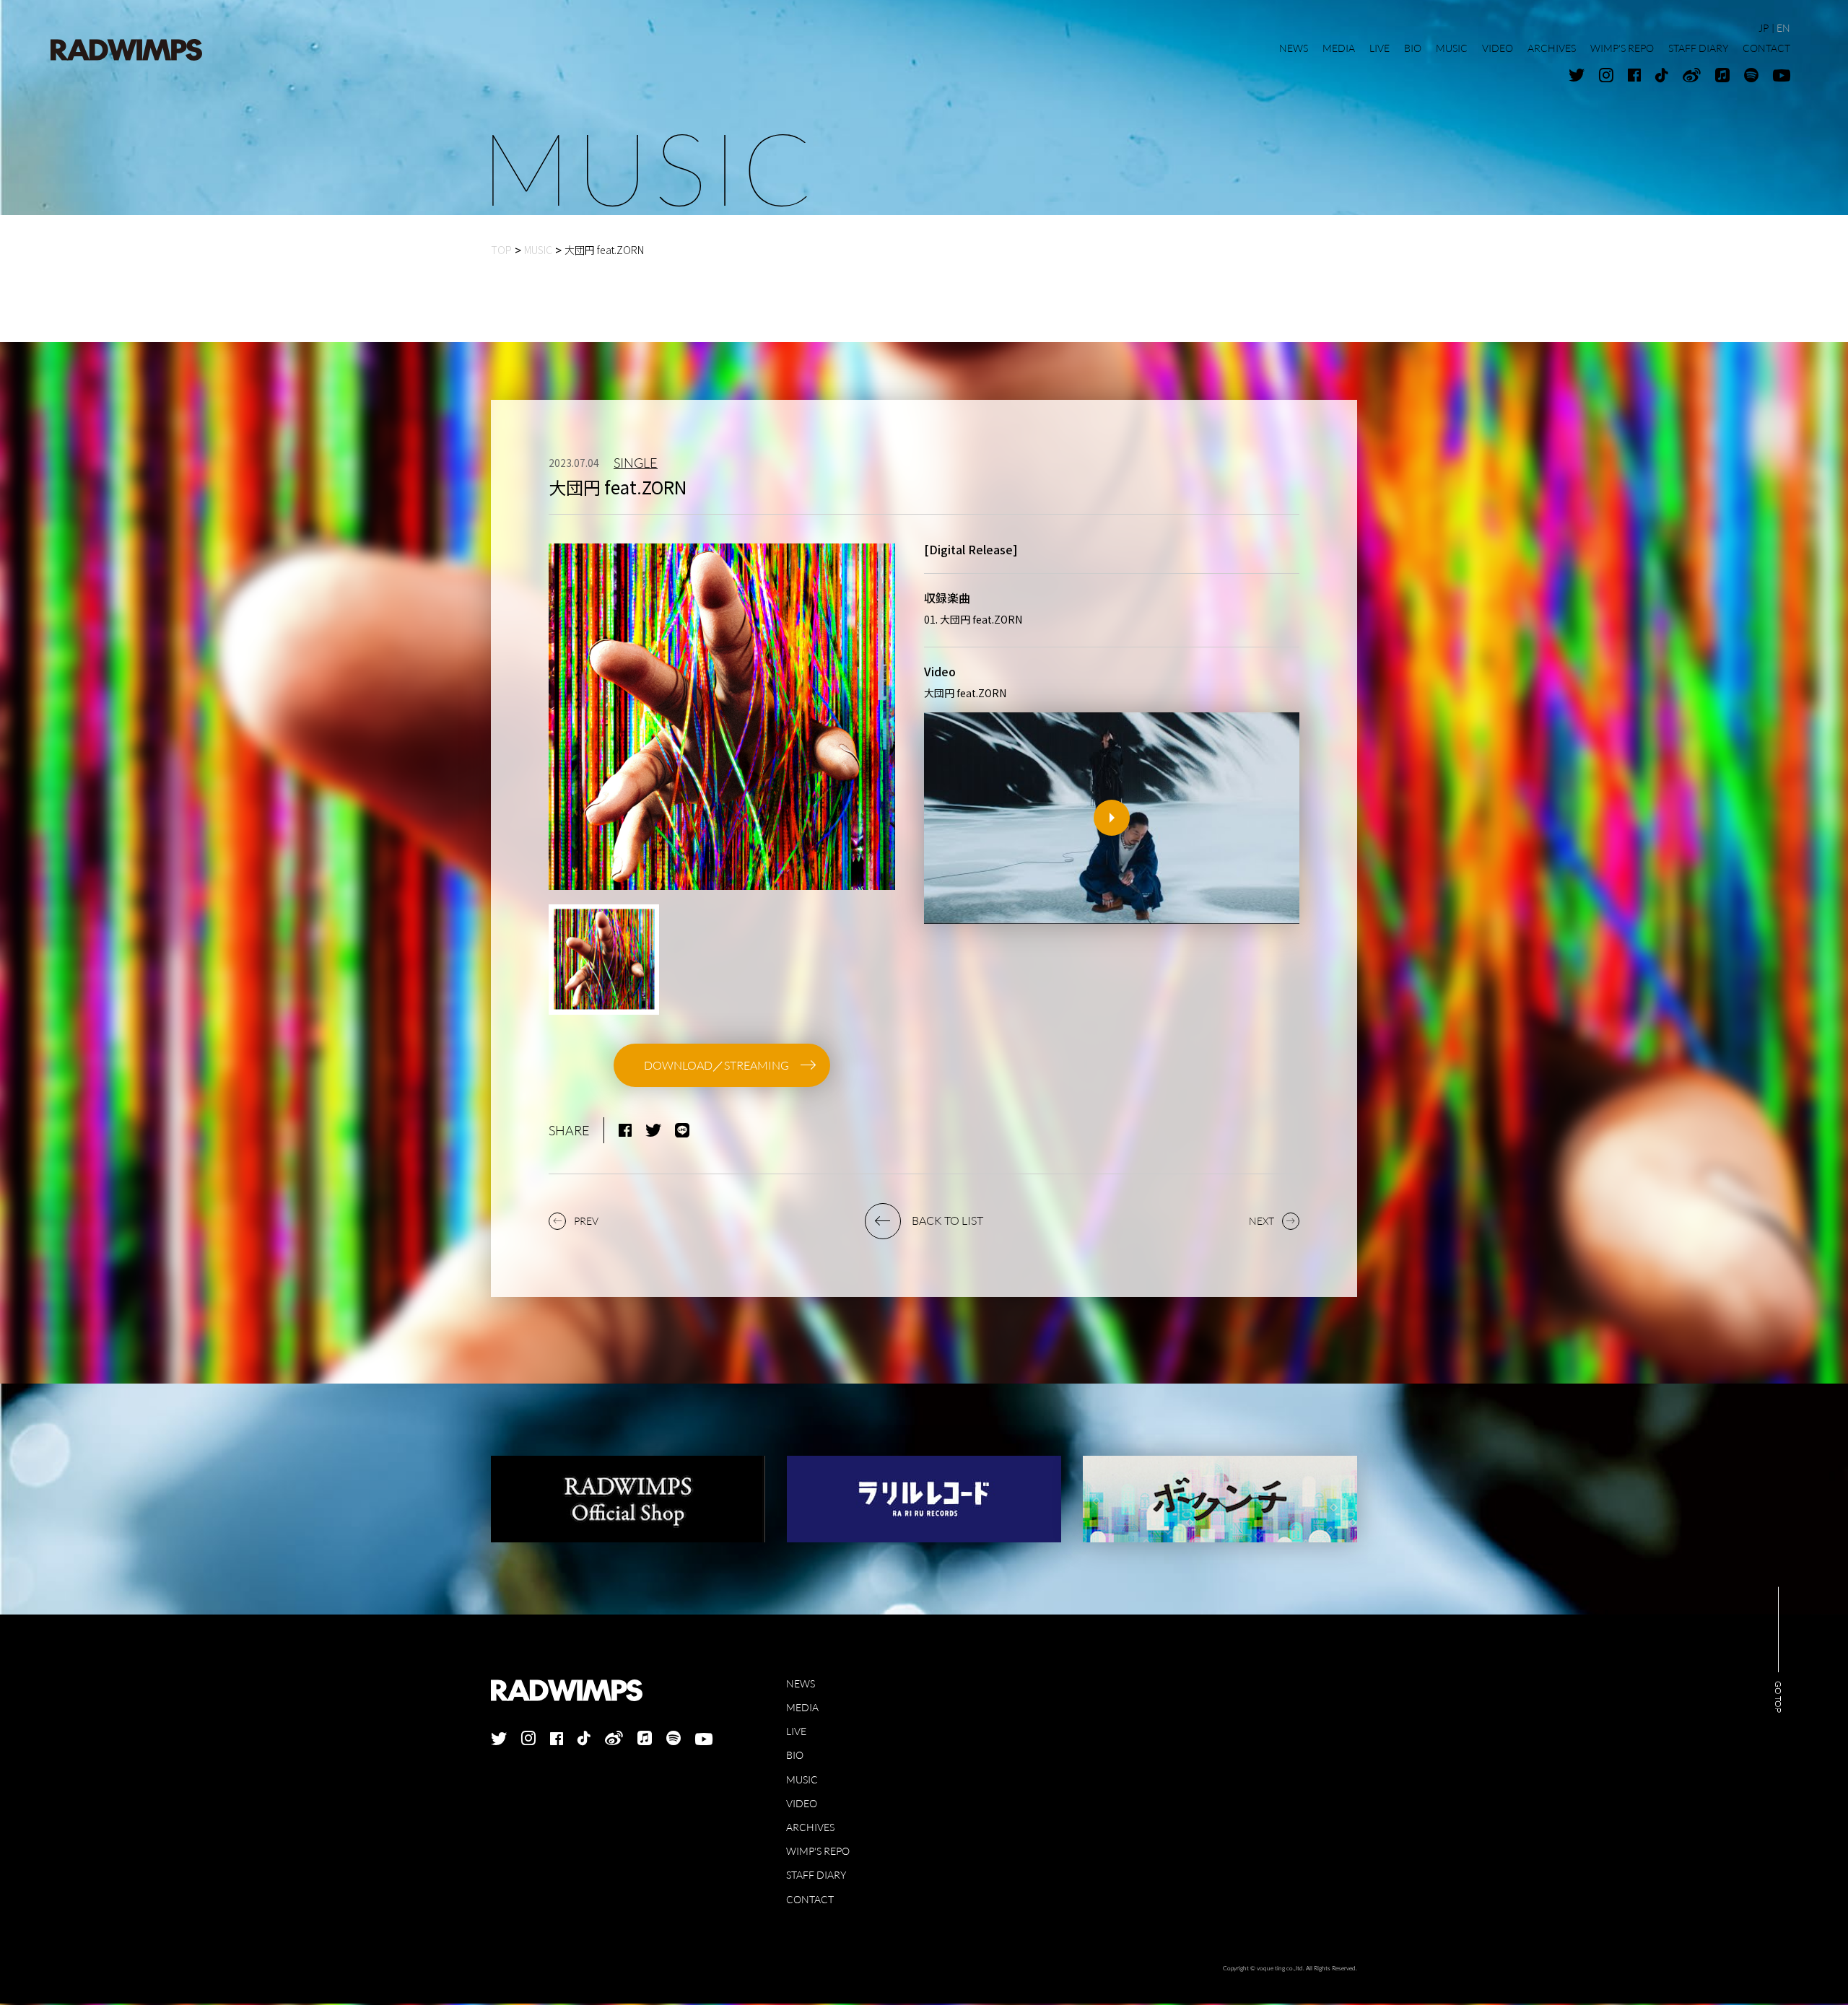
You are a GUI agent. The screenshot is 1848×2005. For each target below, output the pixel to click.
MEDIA (802, 1709)
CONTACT (810, 1901)
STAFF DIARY (816, 1876)
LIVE (796, 1733)
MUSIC (802, 1781)
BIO (795, 1756)
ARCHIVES (810, 1829)
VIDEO (802, 1805)
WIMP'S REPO (818, 1852)
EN (1783, 28)
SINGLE (636, 464)
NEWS (801, 1685)
